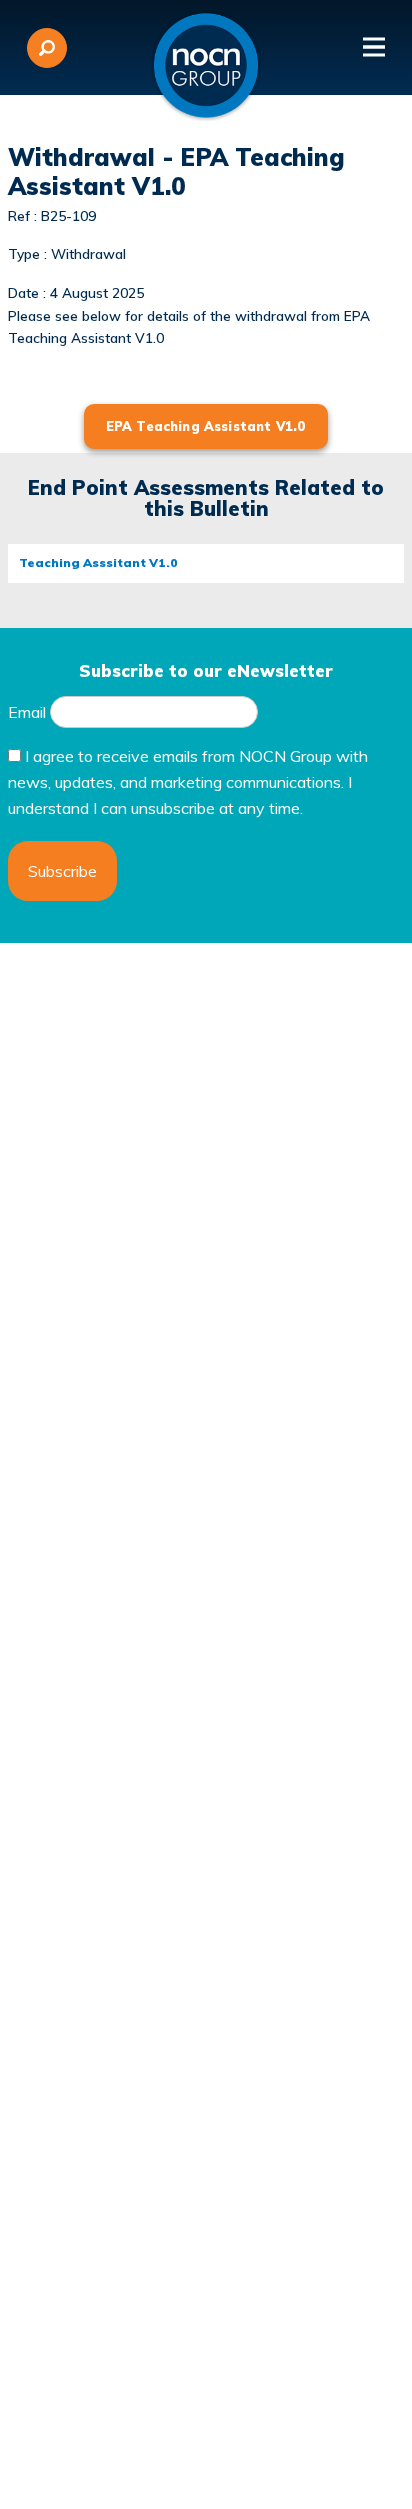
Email (27, 712)
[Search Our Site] (47, 48)
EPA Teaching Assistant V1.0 (206, 426)
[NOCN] (206, 66)
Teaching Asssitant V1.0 (98, 562)
